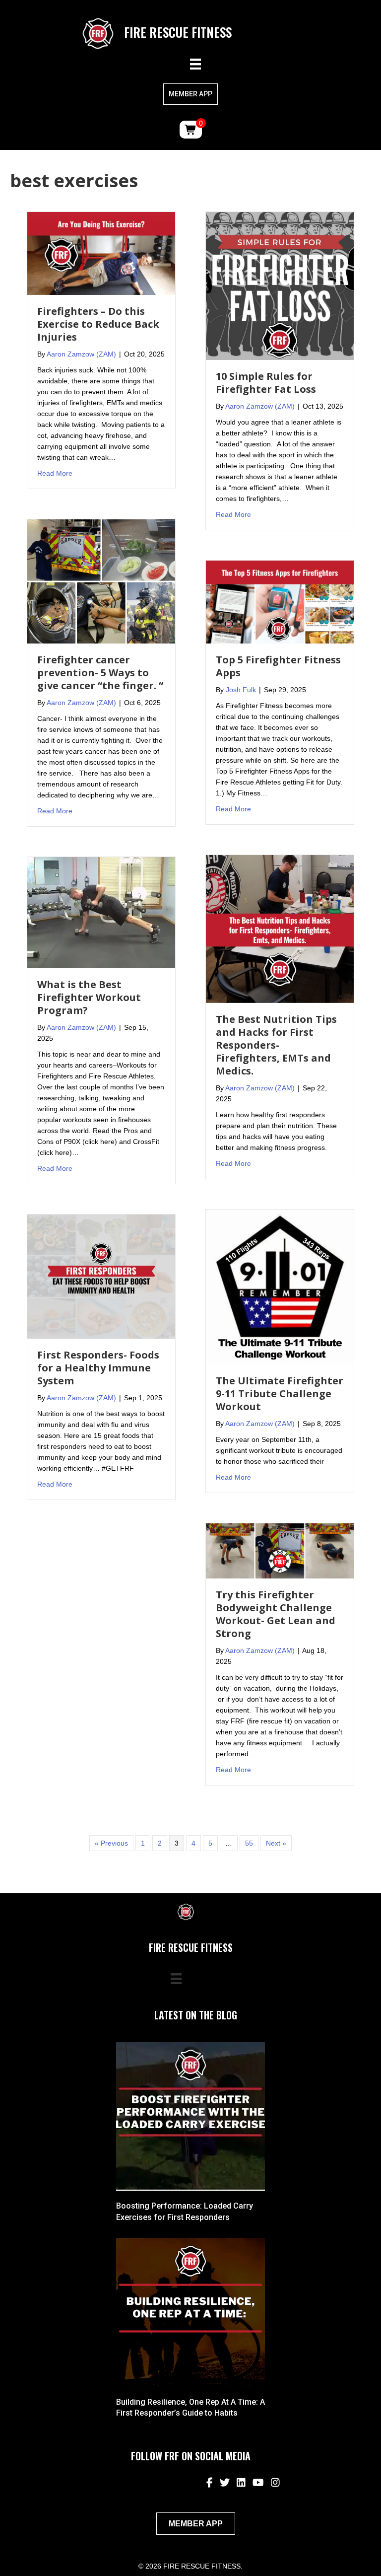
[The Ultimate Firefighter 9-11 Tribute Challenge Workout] (280, 1287)
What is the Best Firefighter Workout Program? (89, 997)
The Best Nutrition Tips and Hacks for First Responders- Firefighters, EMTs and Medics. (276, 1045)
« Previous (111, 1843)
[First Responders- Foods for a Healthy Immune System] (101, 1276)
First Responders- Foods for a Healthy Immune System (98, 1368)
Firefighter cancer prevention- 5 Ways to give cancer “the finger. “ (100, 673)
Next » (276, 1843)
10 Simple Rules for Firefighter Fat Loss (266, 383)
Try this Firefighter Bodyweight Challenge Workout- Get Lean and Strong (276, 1614)
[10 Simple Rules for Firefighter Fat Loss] (280, 285)
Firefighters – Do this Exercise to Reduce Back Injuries (98, 324)
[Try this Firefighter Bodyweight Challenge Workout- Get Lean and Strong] (280, 1550)
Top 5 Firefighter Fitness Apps (278, 666)
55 (249, 1843)
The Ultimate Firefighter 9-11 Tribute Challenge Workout (280, 1394)
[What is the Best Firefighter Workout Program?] (101, 912)
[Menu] (195, 64)
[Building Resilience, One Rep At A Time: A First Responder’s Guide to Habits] (190, 2312)
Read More (55, 473)
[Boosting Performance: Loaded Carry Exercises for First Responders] (190, 2116)
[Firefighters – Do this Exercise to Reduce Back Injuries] (101, 253)
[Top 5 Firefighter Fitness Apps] (280, 601)
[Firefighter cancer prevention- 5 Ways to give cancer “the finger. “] (101, 581)
